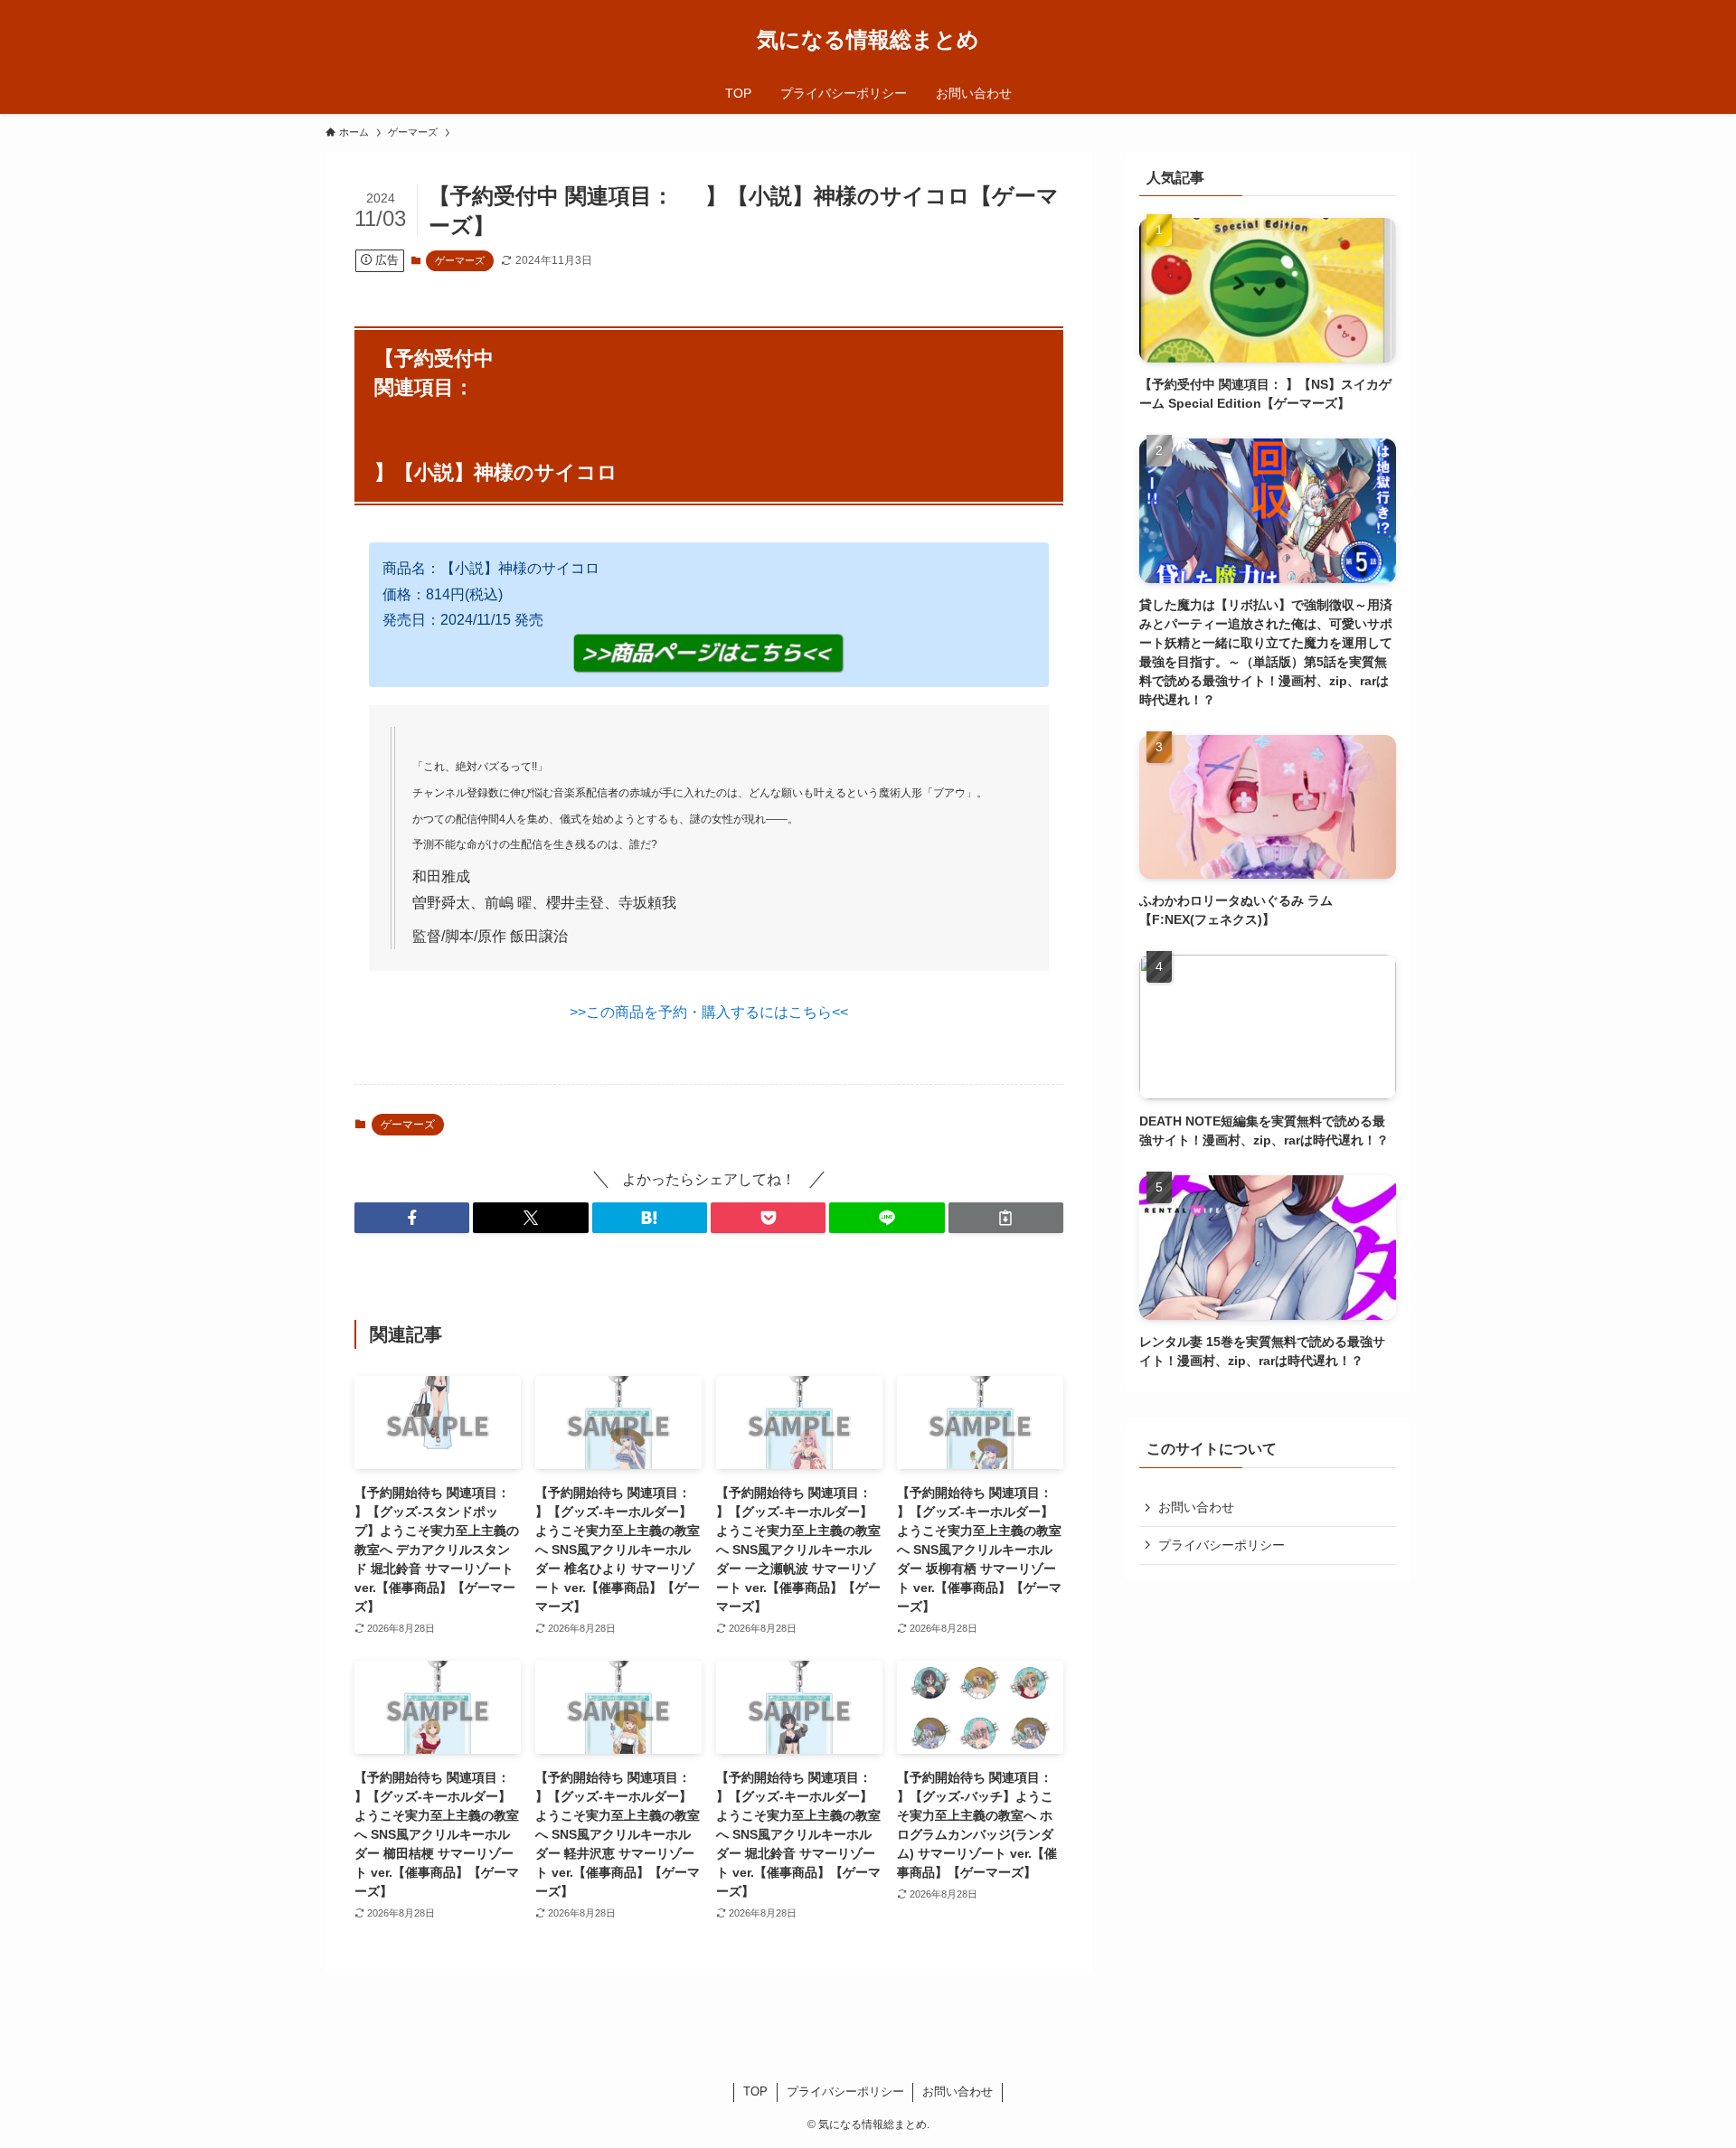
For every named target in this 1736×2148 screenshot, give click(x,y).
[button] (412, 1218)
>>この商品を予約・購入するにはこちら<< (709, 1012)
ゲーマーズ (460, 260)
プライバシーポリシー (1222, 1545)
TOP (755, 2091)
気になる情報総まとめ (868, 40)
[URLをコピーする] (1006, 1218)
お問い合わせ (1196, 1507)
